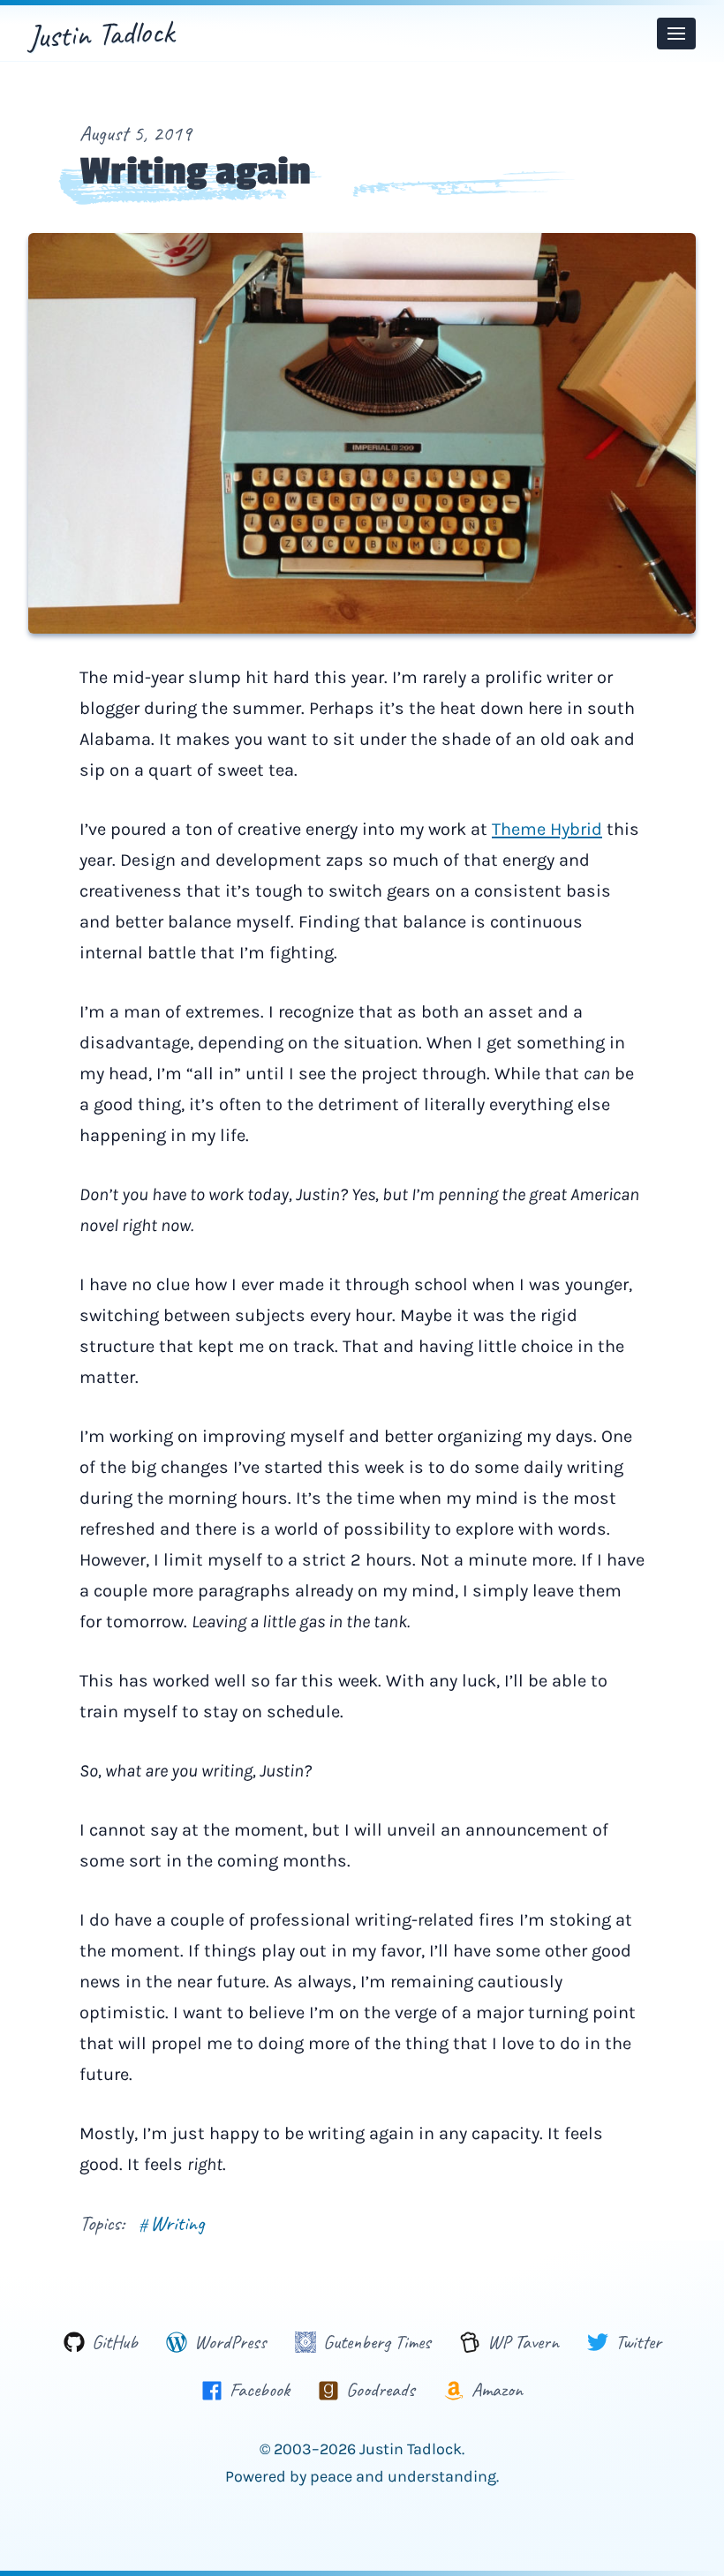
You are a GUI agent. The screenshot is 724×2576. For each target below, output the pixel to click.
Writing (172, 2223)
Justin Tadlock (101, 34)
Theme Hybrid (547, 829)
